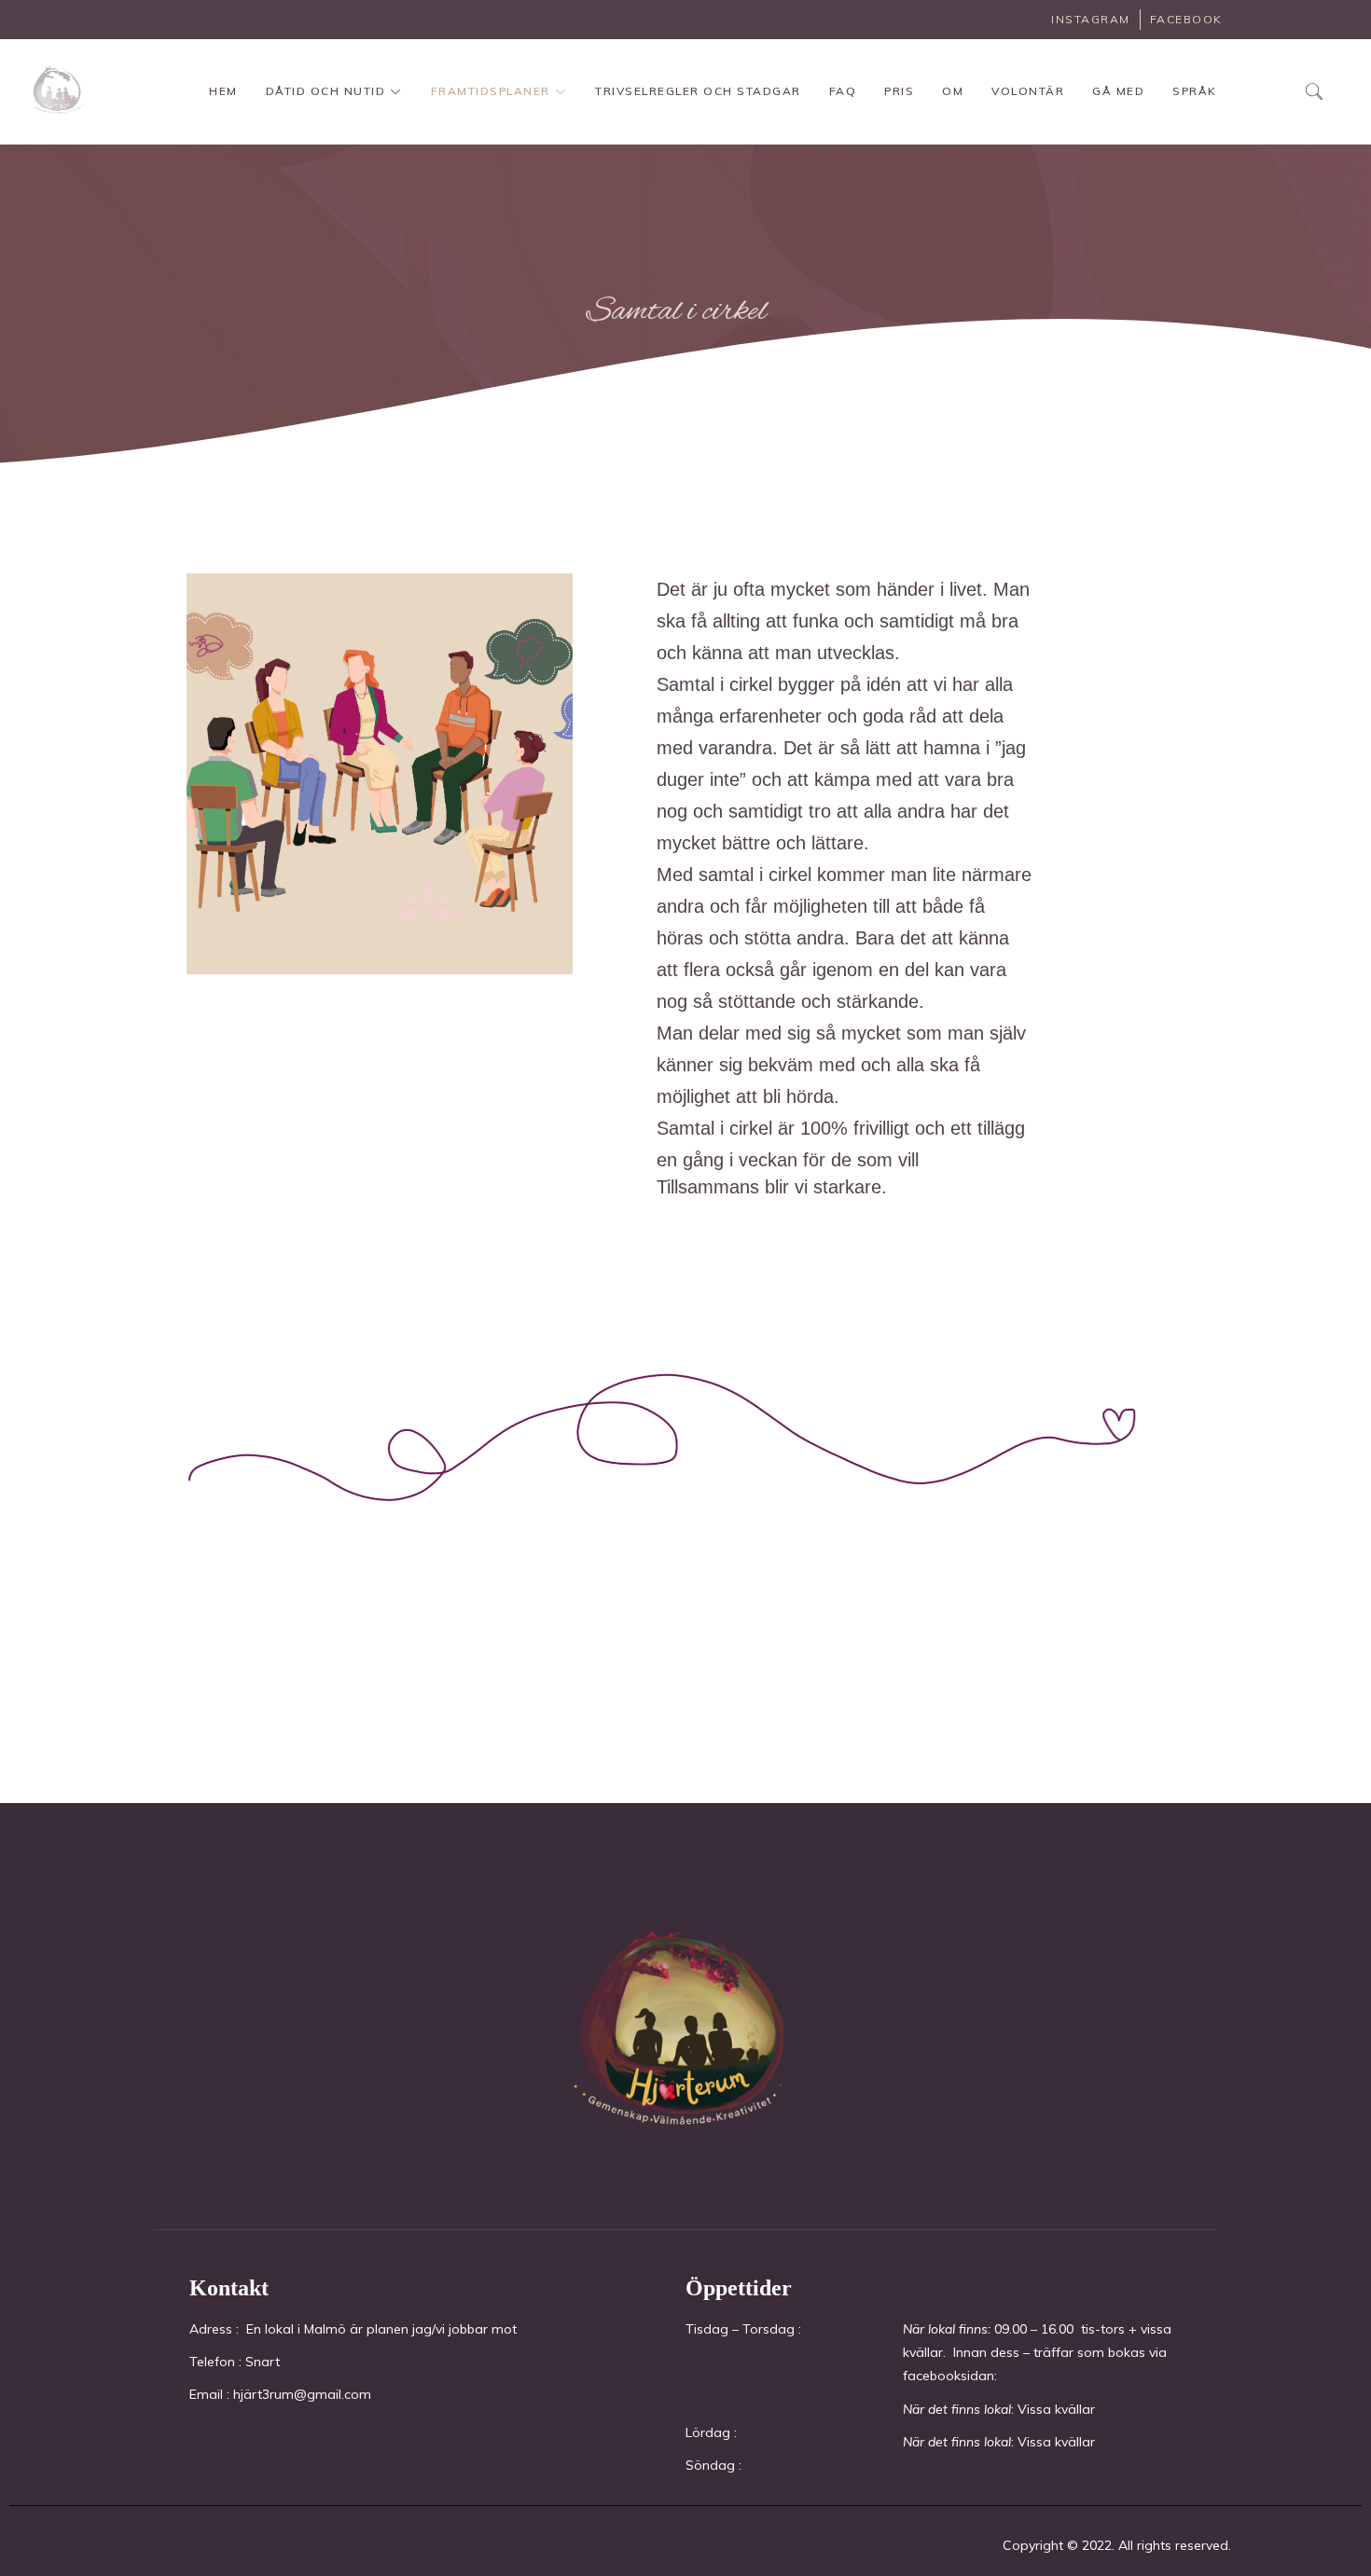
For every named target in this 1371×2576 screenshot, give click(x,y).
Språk (1195, 91)
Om (953, 91)
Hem (223, 91)
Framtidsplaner (491, 91)
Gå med (1118, 91)
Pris (899, 91)
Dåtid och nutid (326, 91)
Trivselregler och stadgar (698, 91)
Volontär (1028, 91)
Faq (843, 91)
